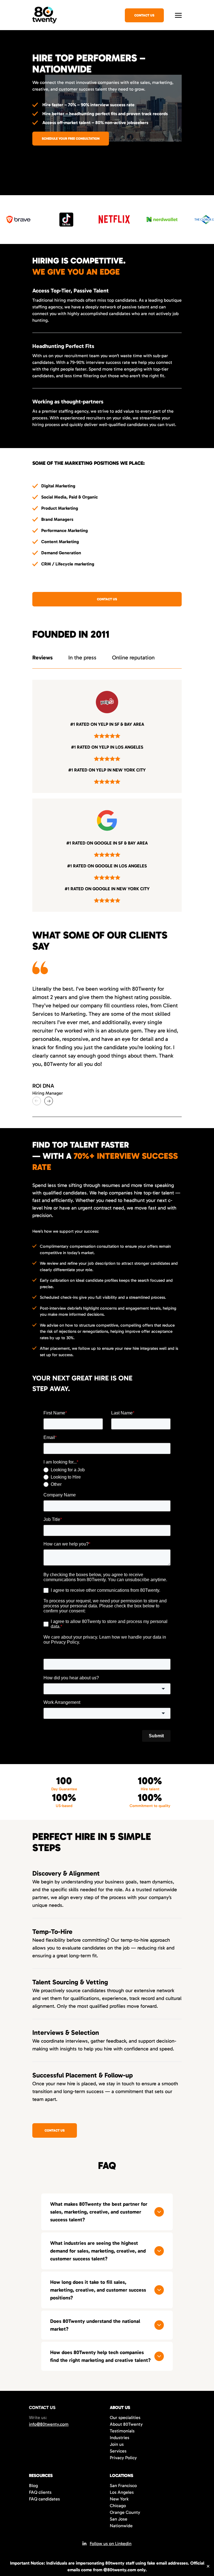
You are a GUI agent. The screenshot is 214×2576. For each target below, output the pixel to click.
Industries (120, 2438)
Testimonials (122, 2431)
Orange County (125, 2512)
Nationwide (121, 2526)
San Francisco (123, 2486)
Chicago (118, 2506)
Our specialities (125, 2417)
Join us (117, 2444)
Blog (33, 2486)
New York (119, 2499)
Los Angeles (122, 2492)
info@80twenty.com (49, 2424)
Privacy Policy (123, 2458)
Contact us (107, 599)
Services (118, 2451)
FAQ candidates (44, 2499)
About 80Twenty (126, 2424)
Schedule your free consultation (71, 139)
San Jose (119, 2519)
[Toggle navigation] (178, 15)
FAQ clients (40, 2492)
